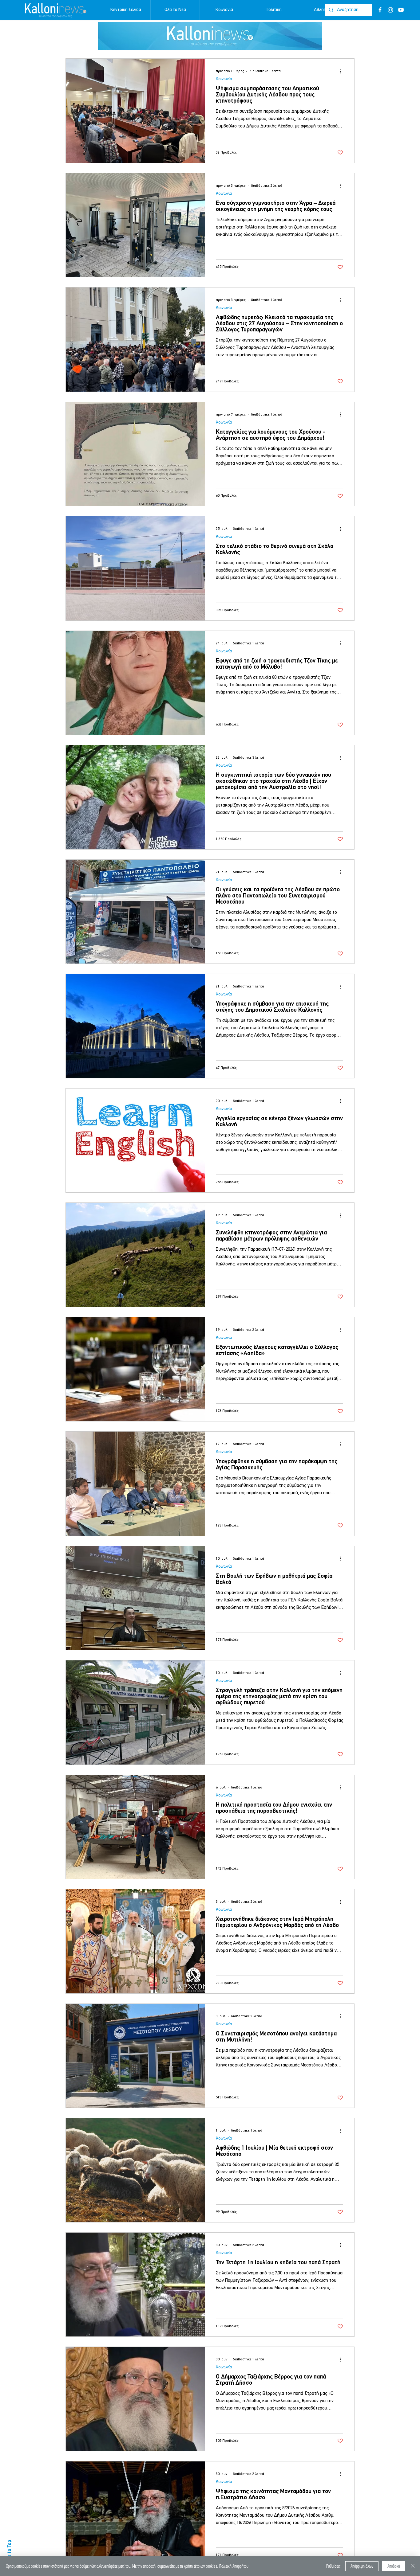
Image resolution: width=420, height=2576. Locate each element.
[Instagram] (390, 10)
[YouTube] (401, 10)
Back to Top (10, 2552)
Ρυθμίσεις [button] (333, 2566)
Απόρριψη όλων (362, 2566)
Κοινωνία (224, 79)
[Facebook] (380, 10)
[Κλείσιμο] (413, 2566)
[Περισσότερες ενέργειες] (342, 71)
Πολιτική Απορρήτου (234, 2566)
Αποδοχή (394, 2566)
